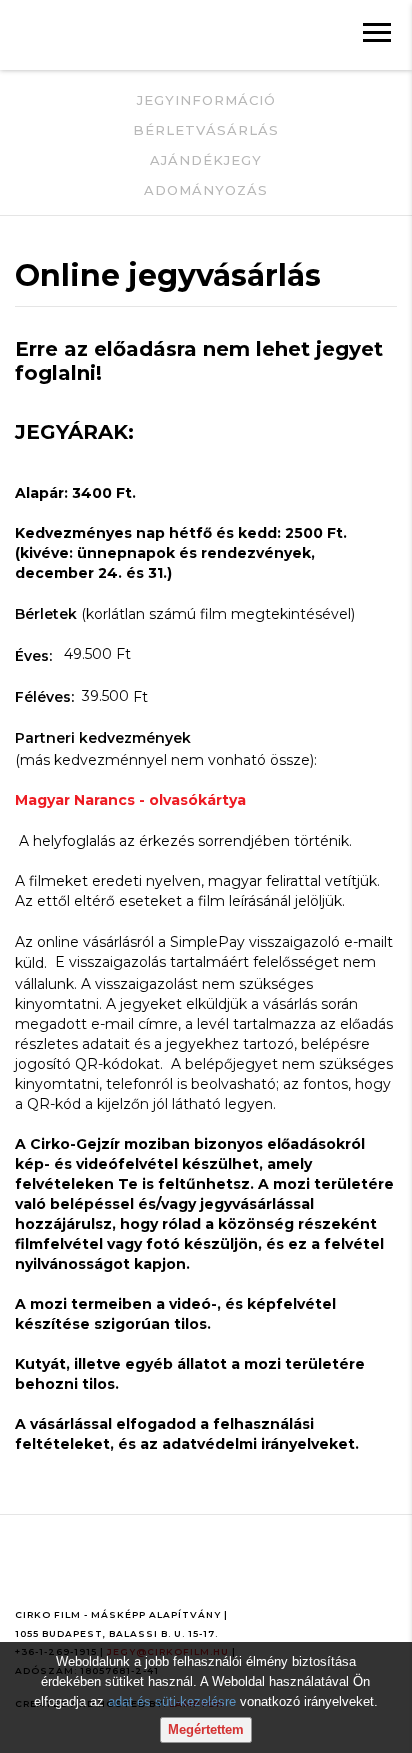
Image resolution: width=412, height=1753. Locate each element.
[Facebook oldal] (33, 1573)
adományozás (206, 190)
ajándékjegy (206, 160)
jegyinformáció (206, 100)
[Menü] (377, 35)
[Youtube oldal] (78, 1573)
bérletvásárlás (206, 130)
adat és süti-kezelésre (172, 1701)
